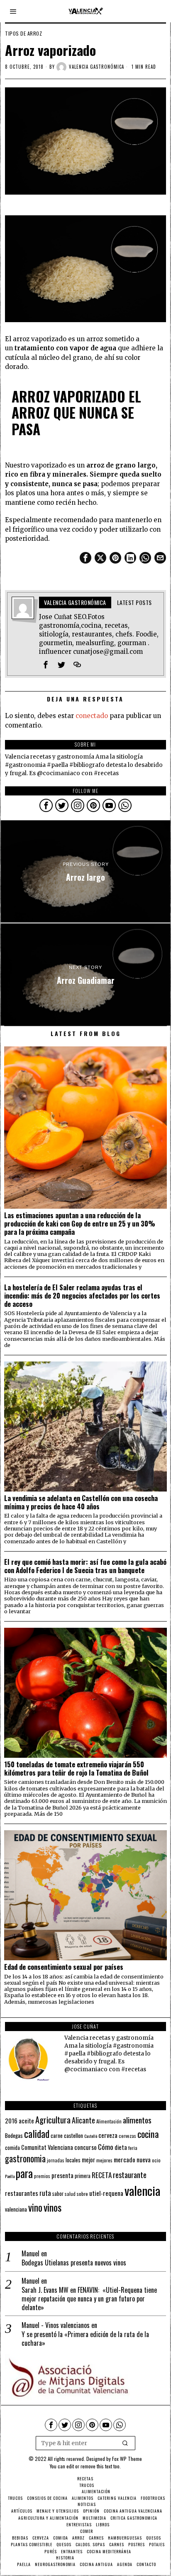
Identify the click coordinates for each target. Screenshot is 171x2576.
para (24, 2173)
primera (83, 2176)
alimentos (137, 2120)
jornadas (56, 2160)
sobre (82, 2194)
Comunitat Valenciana (47, 2147)
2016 (11, 2121)
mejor (88, 2160)
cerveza (108, 2135)
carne (57, 2135)
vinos (53, 2207)
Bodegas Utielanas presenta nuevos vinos (74, 2263)
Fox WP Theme (127, 2459)
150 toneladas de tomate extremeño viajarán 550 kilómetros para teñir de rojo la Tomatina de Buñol (76, 1769)
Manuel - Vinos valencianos (56, 2325)
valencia (142, 2190)
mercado (125, 2159)
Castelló (91, 2136)
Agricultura (53, 2120)
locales (73, 2160)
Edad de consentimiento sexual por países (64, 1967)
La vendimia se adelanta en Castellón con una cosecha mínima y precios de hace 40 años (81, 1502)
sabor (58, 2194)
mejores (104, 2160)
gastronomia (25, 2158)
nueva (144, 2159)
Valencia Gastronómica (96, 67)
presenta (62, 2175)
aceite (26, 2121)
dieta (121, 2147)
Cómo (106, 2147)
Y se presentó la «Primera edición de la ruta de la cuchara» (85, 2339)
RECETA (102, 2175)
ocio (156, 2160)
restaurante (130, 2175)
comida (12, 2148)
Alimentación (109, 2121)
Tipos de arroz (23, 34)
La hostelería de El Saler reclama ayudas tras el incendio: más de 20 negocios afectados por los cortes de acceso (82, 1295)
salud (70, 2194)
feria (133, 2148)
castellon (73, 2135)
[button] (125, 2443)
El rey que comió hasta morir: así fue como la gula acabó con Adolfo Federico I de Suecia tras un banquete (85, 1566)
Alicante (83, 2120)
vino (35, 2207)
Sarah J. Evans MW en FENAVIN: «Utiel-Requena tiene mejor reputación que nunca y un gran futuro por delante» (89, 2299)
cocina (148, 2134)
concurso (85, 2147)
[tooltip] (85, 558)
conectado (92, 716)
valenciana (16, 2209)
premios (42, 2176)
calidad (37, 2134)
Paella (10, 2176)
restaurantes (22, 2193)
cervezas (127, 2136)
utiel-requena (106, 2193)
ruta (45, 2193)
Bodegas (14, 2135)
